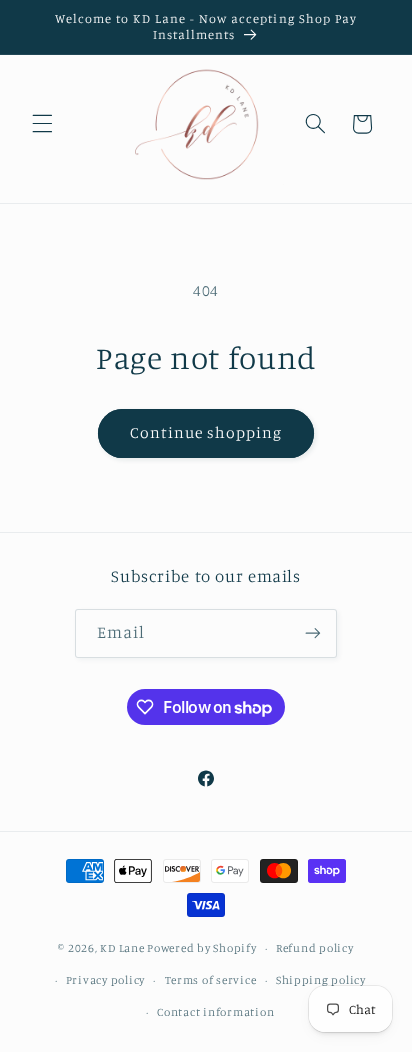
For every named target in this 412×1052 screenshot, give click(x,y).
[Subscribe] (313, 633)
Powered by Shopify (201, 948)
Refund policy (315, 948)
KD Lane (122, 948)
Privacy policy (105, 980)
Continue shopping (206, 432)
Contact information (215, 1012)
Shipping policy (321, 980)
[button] (42, 124)
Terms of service (211, 980)
